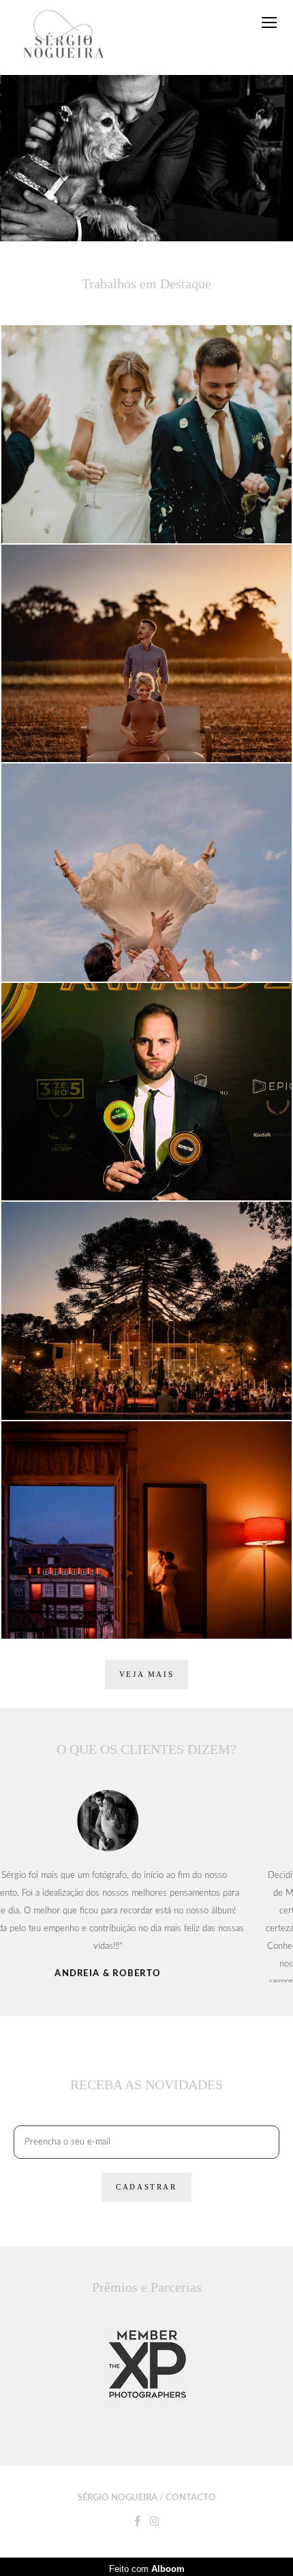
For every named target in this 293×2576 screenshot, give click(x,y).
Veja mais (146, 1674)
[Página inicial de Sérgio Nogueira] (64, 37)
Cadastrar (146, 2307)
